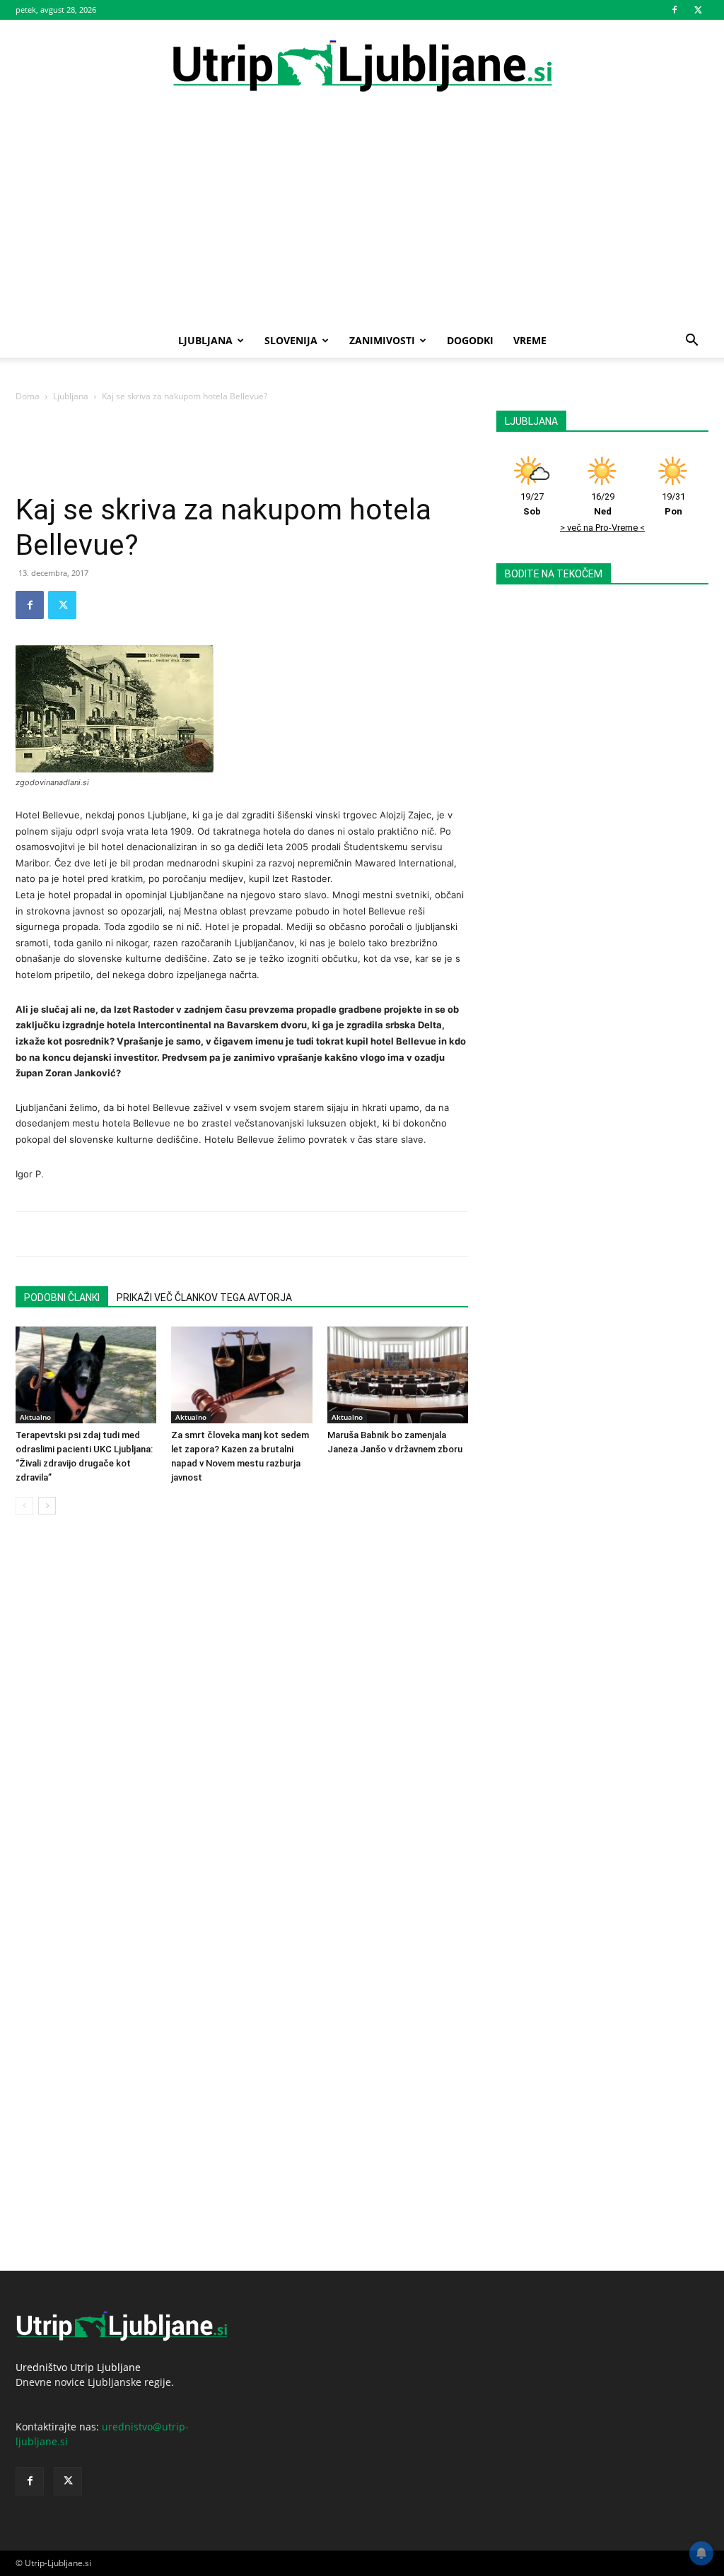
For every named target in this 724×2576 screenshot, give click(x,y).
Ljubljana (205, 340)
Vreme (530, 340)
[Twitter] (698, 10)
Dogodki (470, 340)
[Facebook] (675, 10)
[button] (691, 342)
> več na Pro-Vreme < (602, 528)
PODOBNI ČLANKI (62, 1298)
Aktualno (35, 1417)
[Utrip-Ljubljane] (362, 67)
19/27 (532, 504)
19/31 (673, 504)
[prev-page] (24, 1506)
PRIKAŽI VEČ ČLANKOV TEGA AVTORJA (204, 1298)
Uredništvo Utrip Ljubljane (78, 2367)
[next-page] (47, 1506)
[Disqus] (242, 1725)
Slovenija (291, 340)
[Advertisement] (362, 218)
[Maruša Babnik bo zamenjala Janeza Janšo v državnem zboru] (398, 1375)
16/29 (603, 504)
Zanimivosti (382, 340)
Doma (28, 396)
